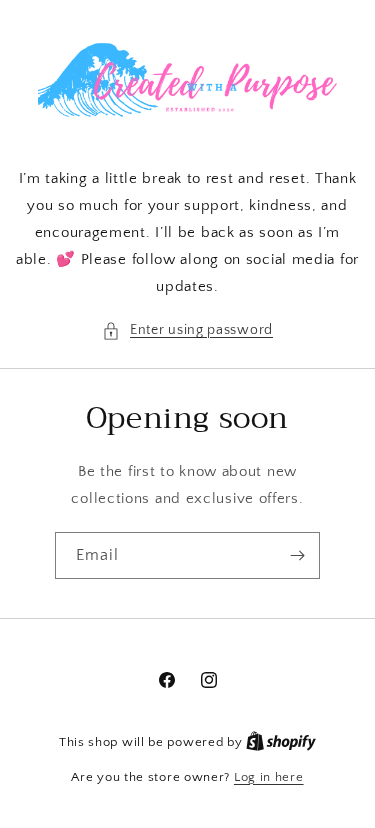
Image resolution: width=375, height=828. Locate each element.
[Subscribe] (297, 555)
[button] (187, 330)
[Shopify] (281, 742)
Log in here (269, 777)
